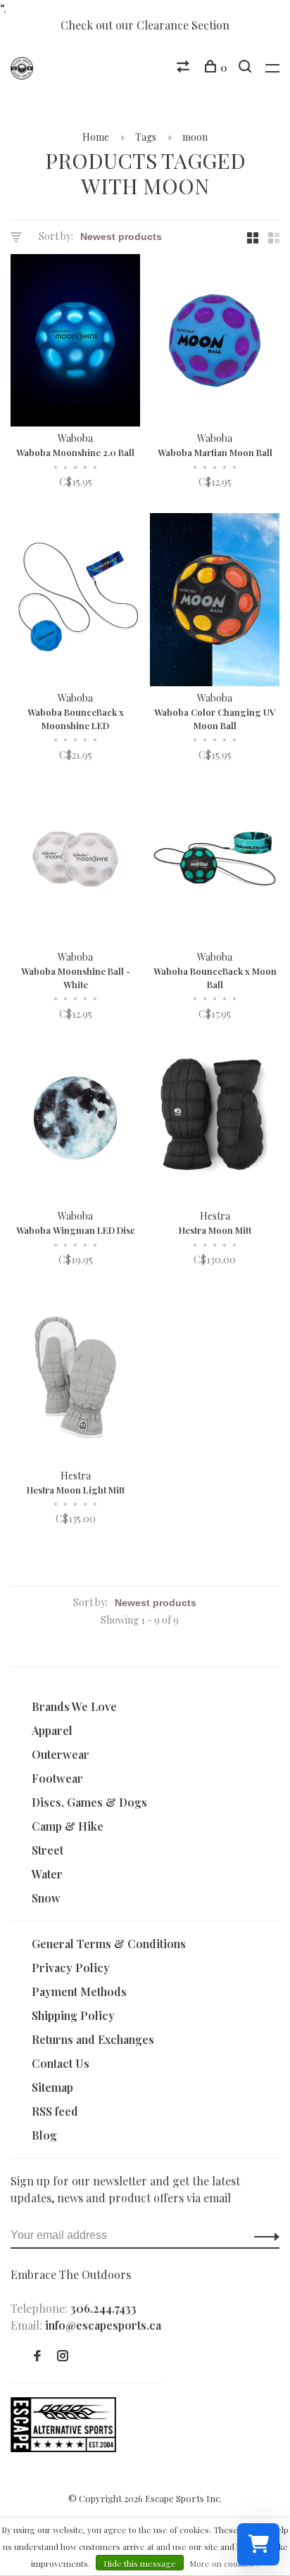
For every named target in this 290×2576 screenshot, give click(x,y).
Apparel (52, 1730)
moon (195, 137)
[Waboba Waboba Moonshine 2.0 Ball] (75, 342)
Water (47, 1874)
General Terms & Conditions (109, 1944)
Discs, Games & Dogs (89, 1802)
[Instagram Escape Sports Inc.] (63, 2356)
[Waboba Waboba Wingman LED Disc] (75, 1120)
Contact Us (61, 2063)
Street (48, 1850)
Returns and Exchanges (93, 2039)
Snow (46, 1898)
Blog (44, 2135)
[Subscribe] (263, 2235)
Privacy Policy (71, 1968)
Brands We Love (74, 1706)
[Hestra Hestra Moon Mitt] (215, 1120)
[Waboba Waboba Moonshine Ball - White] (75, 861)
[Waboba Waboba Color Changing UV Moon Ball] (215, 601)
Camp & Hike (68, 1826)
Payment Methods (79, 1991)
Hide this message (140, 2563)
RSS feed (55, 2111)
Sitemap (52, 2087)
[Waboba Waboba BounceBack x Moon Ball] (215, 861)
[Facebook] (37, 2356)
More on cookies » (225, 2563)
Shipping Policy (73, 2015)
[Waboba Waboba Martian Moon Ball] (215, 342)
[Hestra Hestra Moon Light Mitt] (75, 1379)
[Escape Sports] (63, 2448)
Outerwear (61, 1754)
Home (96, 137)
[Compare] (185, 68)
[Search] (247, 68)
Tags (146, 137)
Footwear (57, 1778)
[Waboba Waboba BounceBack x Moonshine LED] (75, 601)
